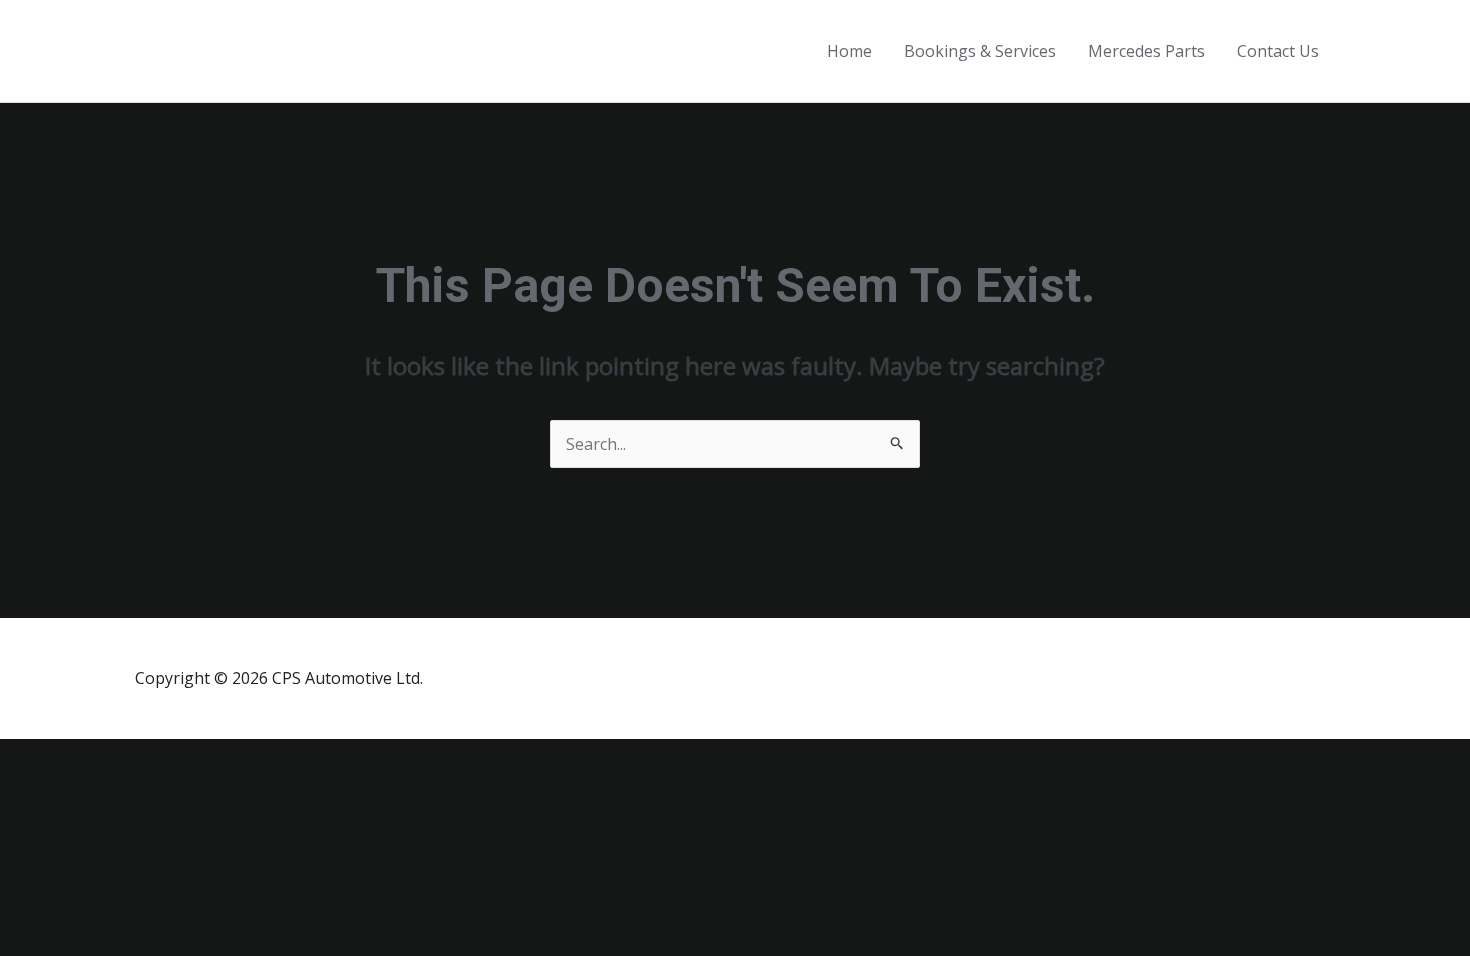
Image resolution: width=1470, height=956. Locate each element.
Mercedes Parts (1146, 51)
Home (849, 51)
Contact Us (1278, 51)
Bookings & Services (980, 51)
